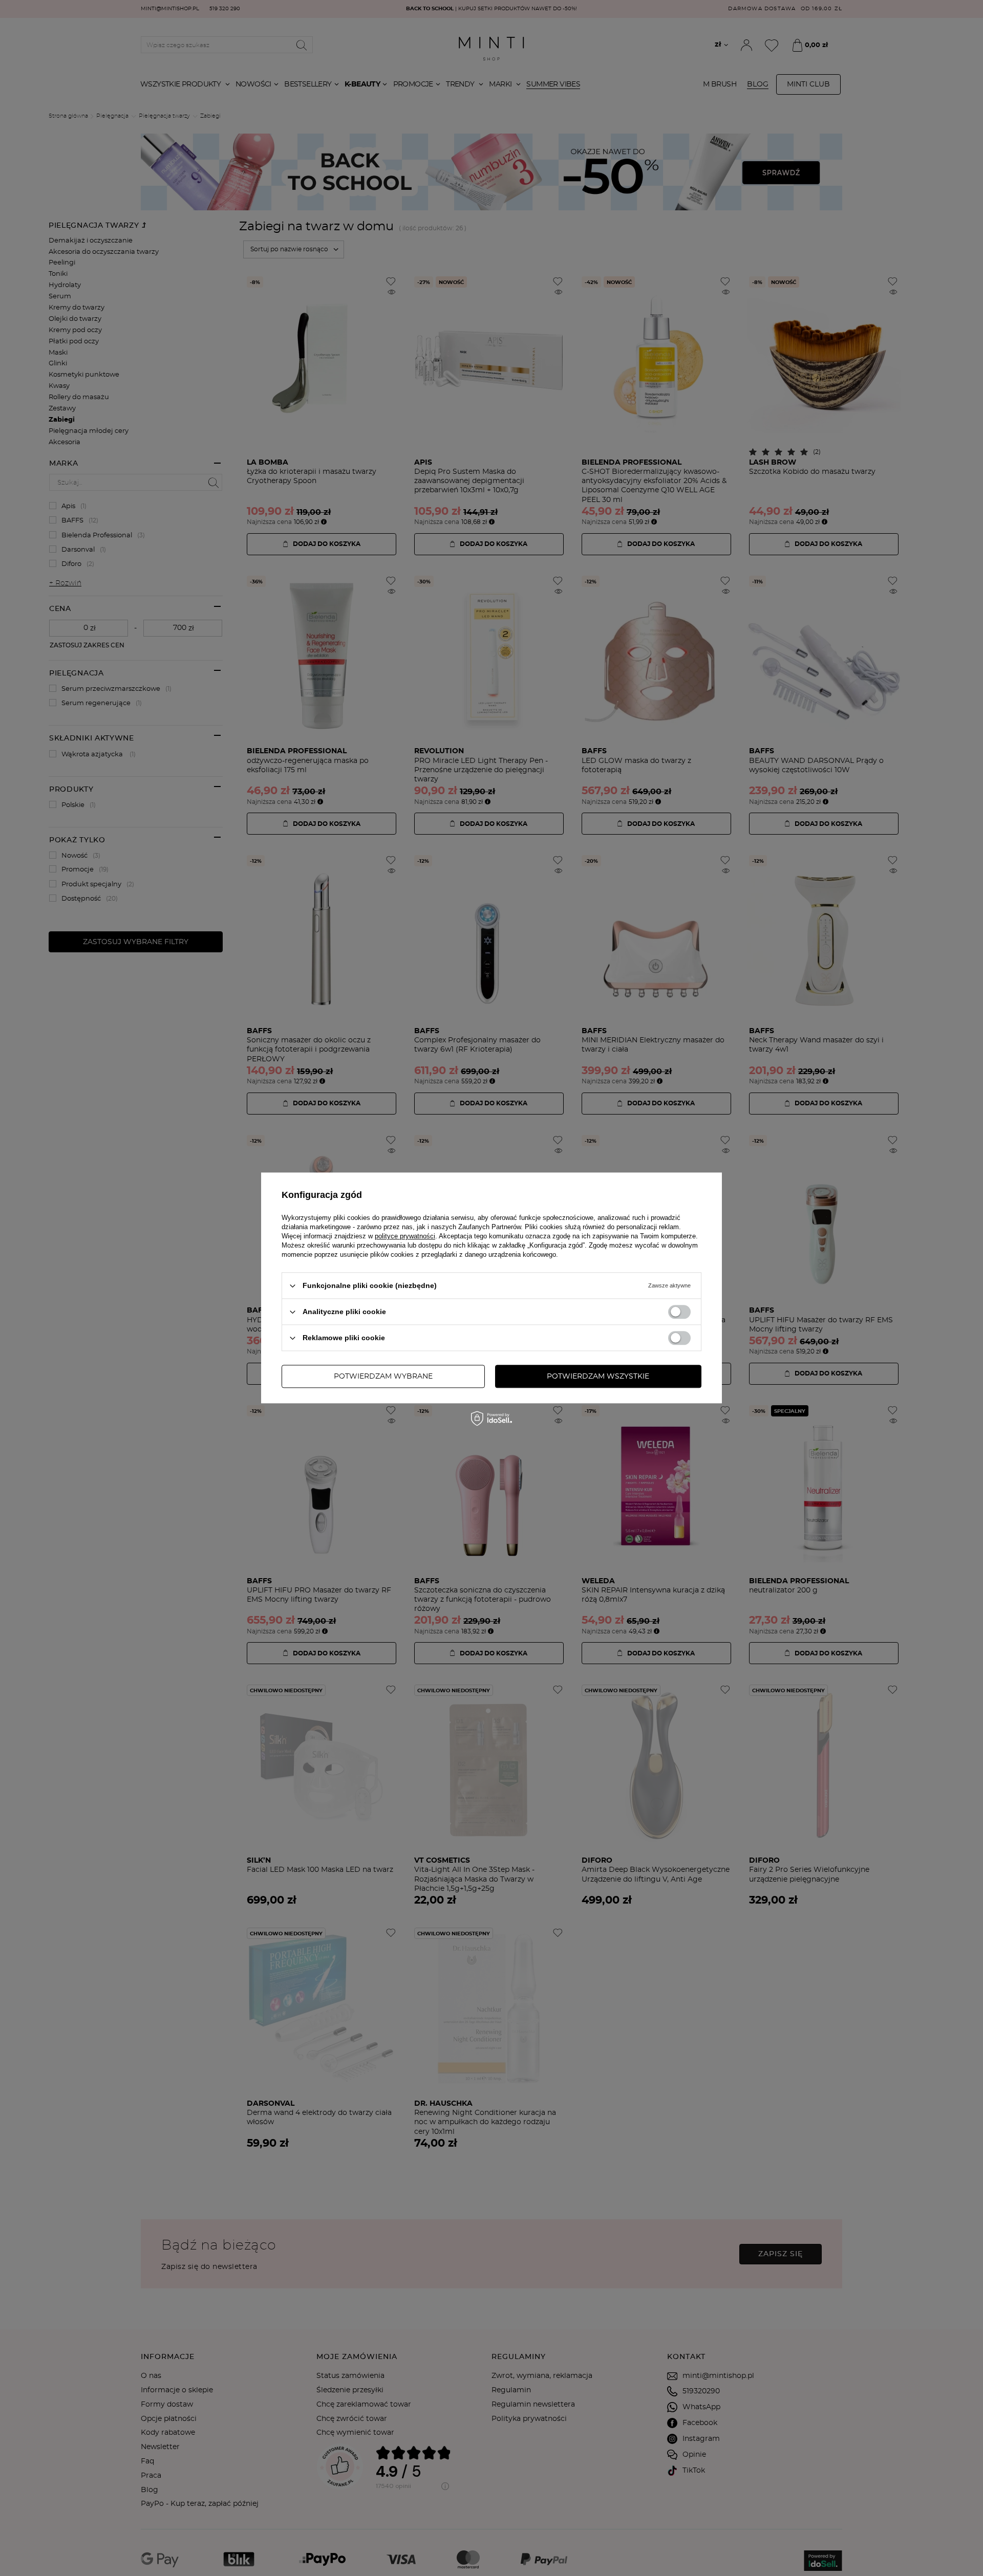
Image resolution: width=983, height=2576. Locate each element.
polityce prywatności (405, 1236)
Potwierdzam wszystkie (598, 1377)
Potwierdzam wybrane (383, 1377)
